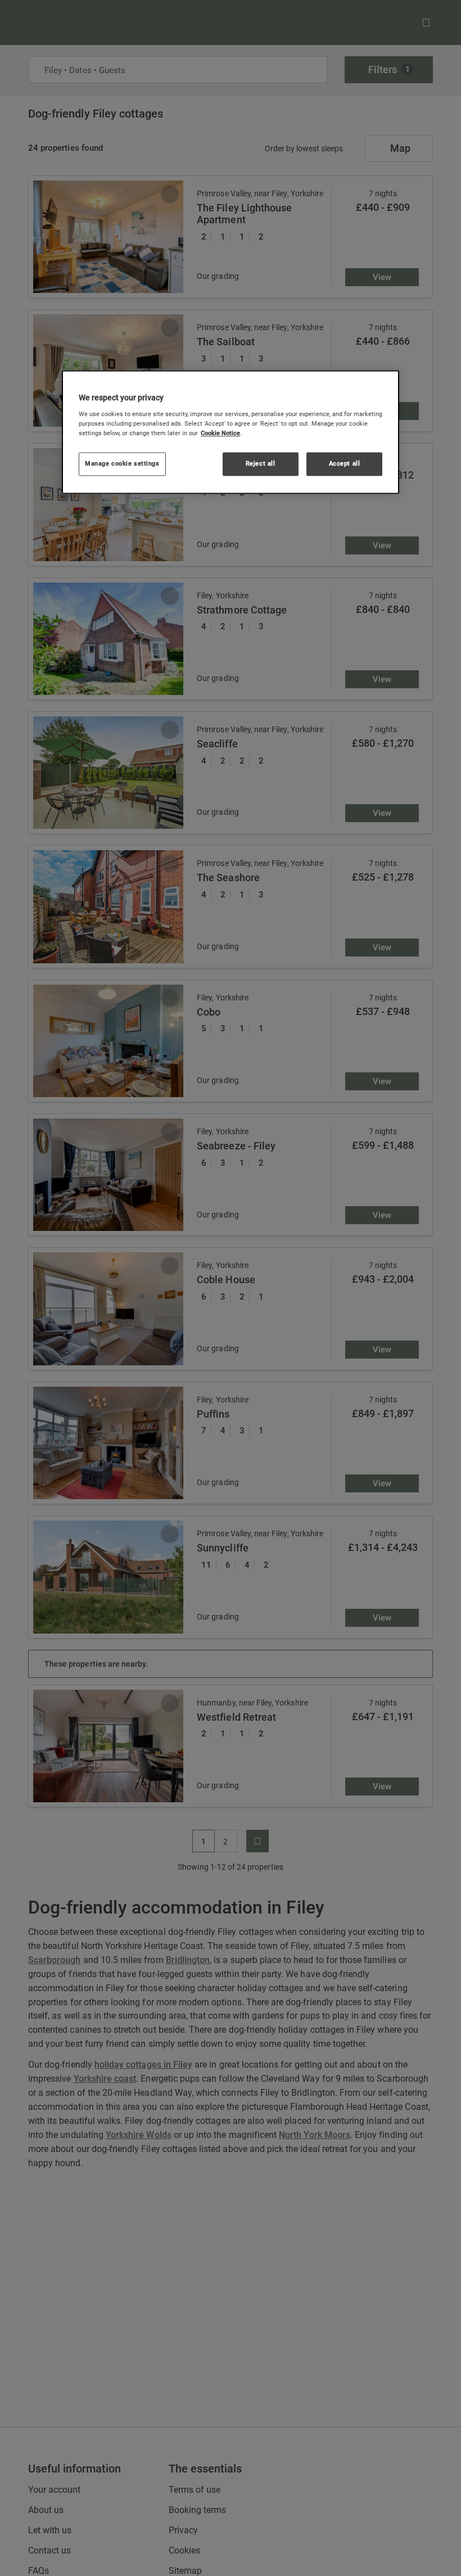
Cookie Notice (220, 433)
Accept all (345, 463)
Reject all (261, 463)
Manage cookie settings (122, 463)
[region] (231, 432)
